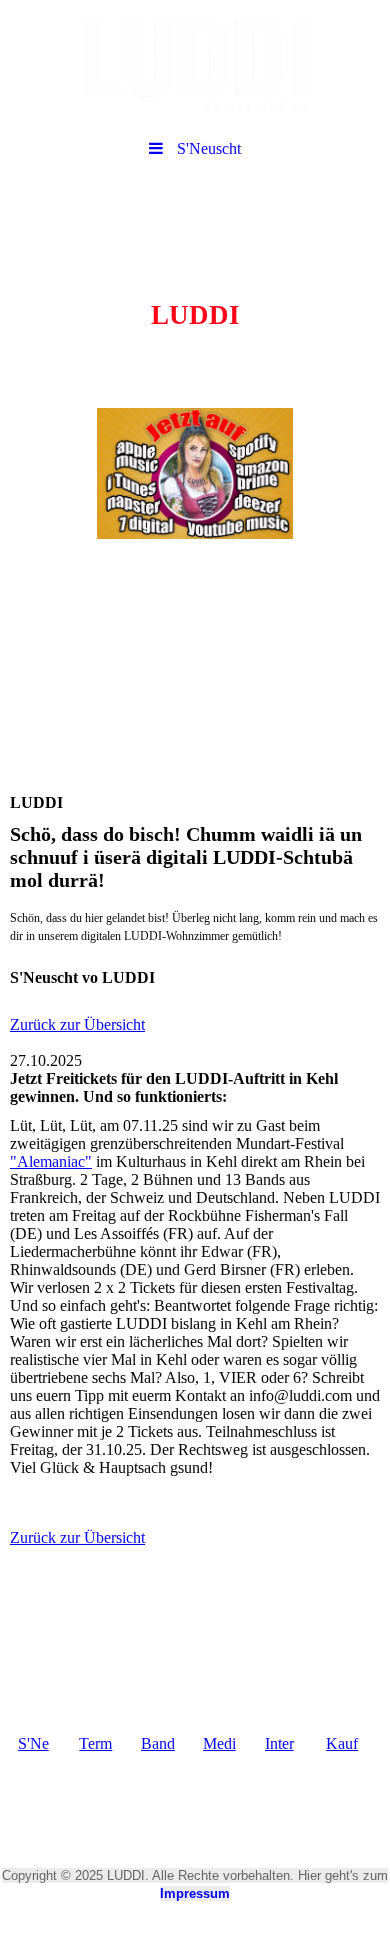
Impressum (195, 1893)
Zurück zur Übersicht (77, 1024)
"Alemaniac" (51, 1161)
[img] (195, 65)
